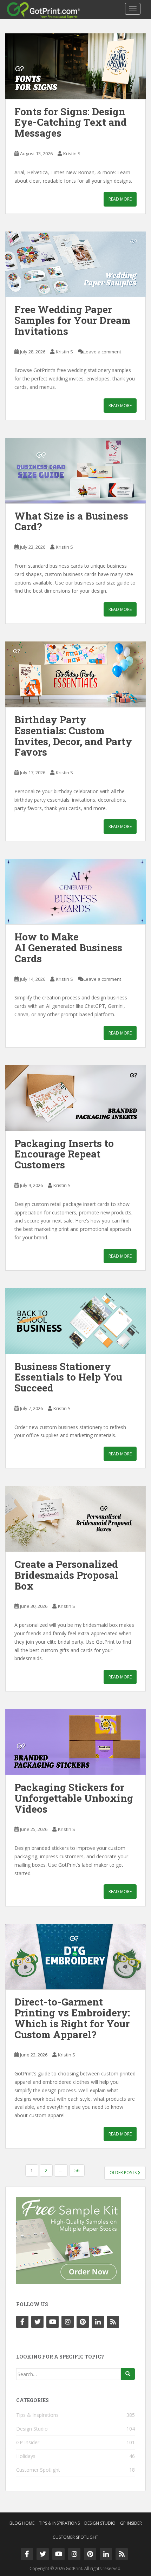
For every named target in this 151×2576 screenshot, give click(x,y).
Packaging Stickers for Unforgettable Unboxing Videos (74, 1798)
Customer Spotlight (38, 2470)
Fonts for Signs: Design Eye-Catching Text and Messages (71, 122)
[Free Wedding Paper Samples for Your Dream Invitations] (75, 264)
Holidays (26, 2456)
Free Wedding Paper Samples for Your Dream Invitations (73, 320)
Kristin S (72, 154)
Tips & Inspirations (37, 2415)
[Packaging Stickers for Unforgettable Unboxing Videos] (75, 1742)
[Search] (128, 2374)
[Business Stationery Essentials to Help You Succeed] (75, 1321)
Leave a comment (102, 352)
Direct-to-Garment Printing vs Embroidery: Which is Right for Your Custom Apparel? (72, 2018)
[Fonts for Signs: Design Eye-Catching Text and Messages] (75, 66)
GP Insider (28, 2442)
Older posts (124, 2173)
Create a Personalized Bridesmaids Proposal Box (66, 1575)
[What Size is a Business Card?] (75, 471)
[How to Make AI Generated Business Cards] (75, 892)
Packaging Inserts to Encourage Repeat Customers (64, 1154)
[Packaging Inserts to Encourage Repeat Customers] (75, 1098)
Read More (120, 199)
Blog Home (22, 2523)
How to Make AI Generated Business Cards (68, 948)
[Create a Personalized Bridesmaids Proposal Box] (75, 1519)
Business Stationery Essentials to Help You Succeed (68, 1377)
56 (77, 2170)
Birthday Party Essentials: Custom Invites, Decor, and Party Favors (73, 736)
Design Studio (32, 2429)
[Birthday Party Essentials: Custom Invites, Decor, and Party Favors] (75, 674)
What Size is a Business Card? (71, 521)
